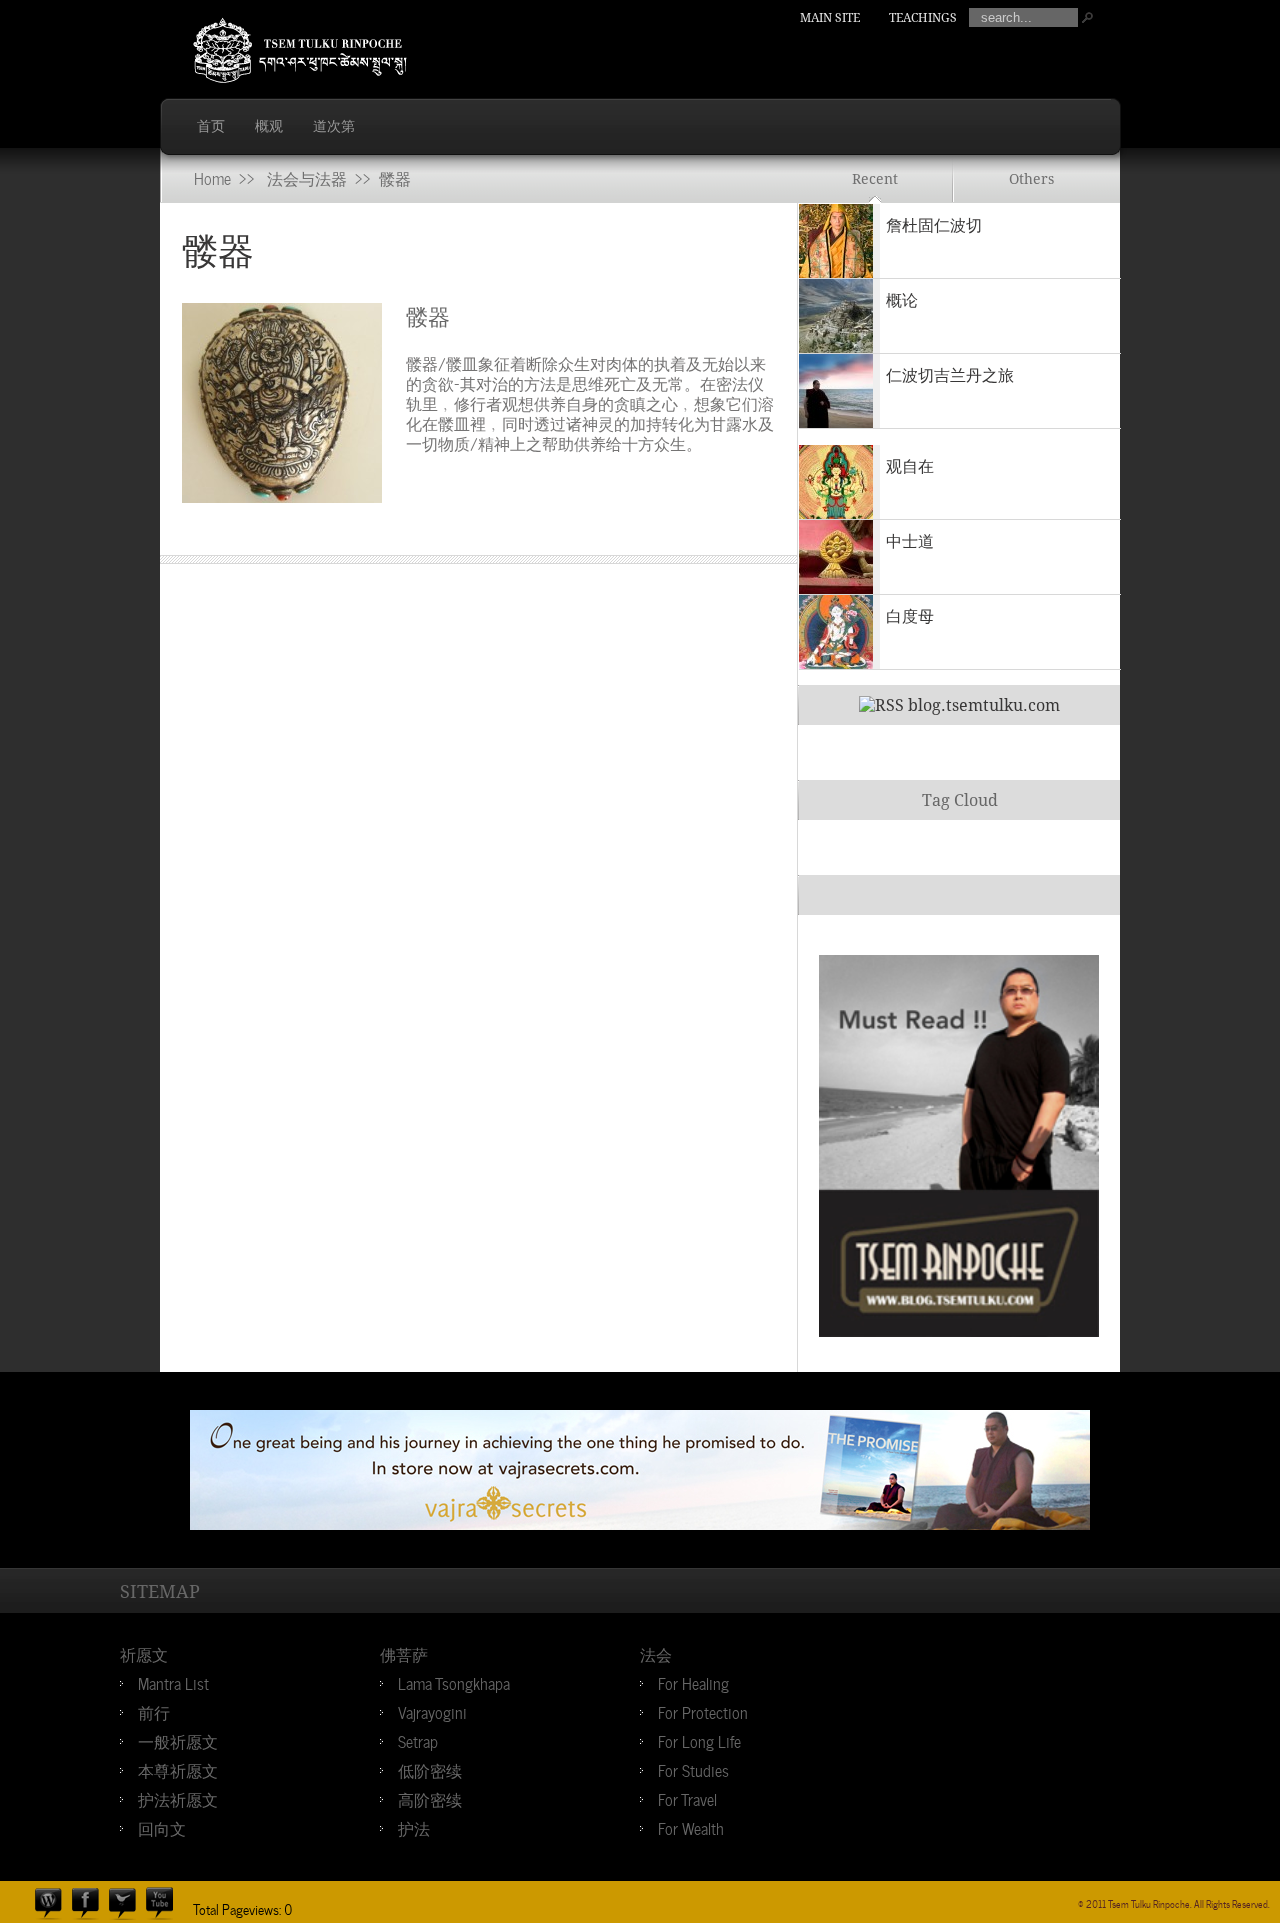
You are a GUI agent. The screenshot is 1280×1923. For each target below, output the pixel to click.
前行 (154, 1711)
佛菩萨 (404, 1653)
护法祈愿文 (178, 1798)
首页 (211, 126)
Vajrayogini (432, 1711)
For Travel (687, 1798)
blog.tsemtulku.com (984, 705)
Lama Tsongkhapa (454, 1682)
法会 (656, 1653)
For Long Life (699, 1740)
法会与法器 (307, 177)
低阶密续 (430, 1769)
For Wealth (691, 1827)
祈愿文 (144, 1653)
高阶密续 (430, 1798)
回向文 (162, 1827)
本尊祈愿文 (178, 1769)
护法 (414, 1827)
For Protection (703, 1711)
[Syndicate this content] (881, 705)
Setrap (418, 1740)
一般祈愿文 (178, 1740)
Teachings (923, 18)
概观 (269, 126)
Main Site (830, 18)
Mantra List (173, 1682)
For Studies (693, 1769)
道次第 (334, 126)
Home (212, 177)
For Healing (693, 1682)
